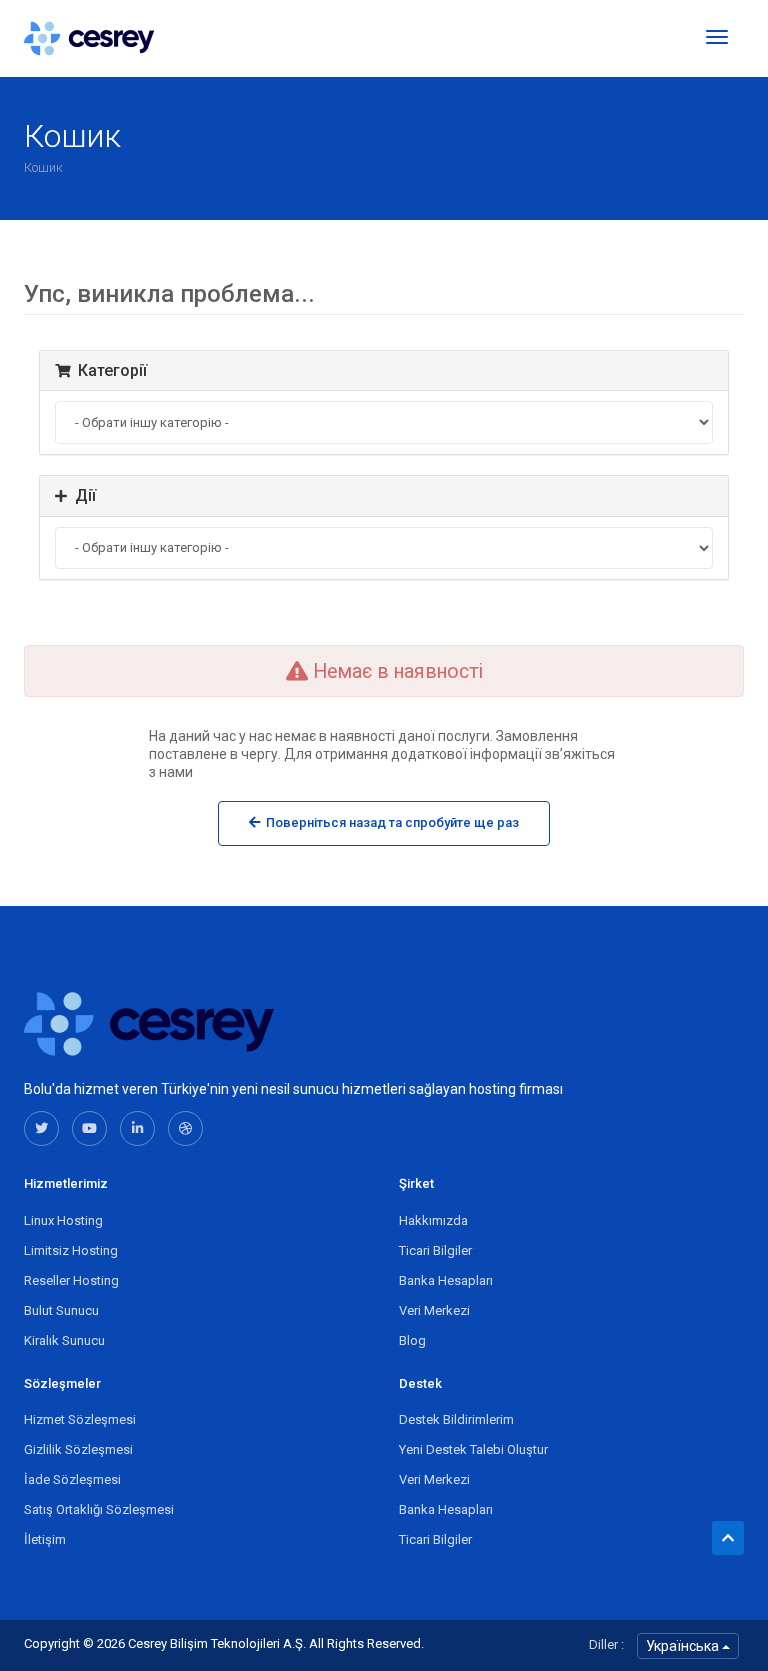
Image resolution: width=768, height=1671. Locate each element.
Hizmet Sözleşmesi (80, 1419)
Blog (412, 1340)
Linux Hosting (63, 1220)
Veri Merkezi (434, 1310)
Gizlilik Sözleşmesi (78, 1449)
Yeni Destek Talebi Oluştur (473, 1449)
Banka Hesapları (446, 1280)
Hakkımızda (433, 1220)
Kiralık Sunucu (64, 1340)
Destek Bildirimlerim (456, 1419)
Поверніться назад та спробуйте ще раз (389, 822)
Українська (684, 1646)
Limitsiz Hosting (71, 1250)
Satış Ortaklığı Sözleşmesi (99, 1509)
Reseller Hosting (71, 1280)
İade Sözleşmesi (72, 1479)
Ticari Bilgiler (435, 1250)
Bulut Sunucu (61, 1310)
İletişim (45, 1539)
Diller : (606, 1644)
